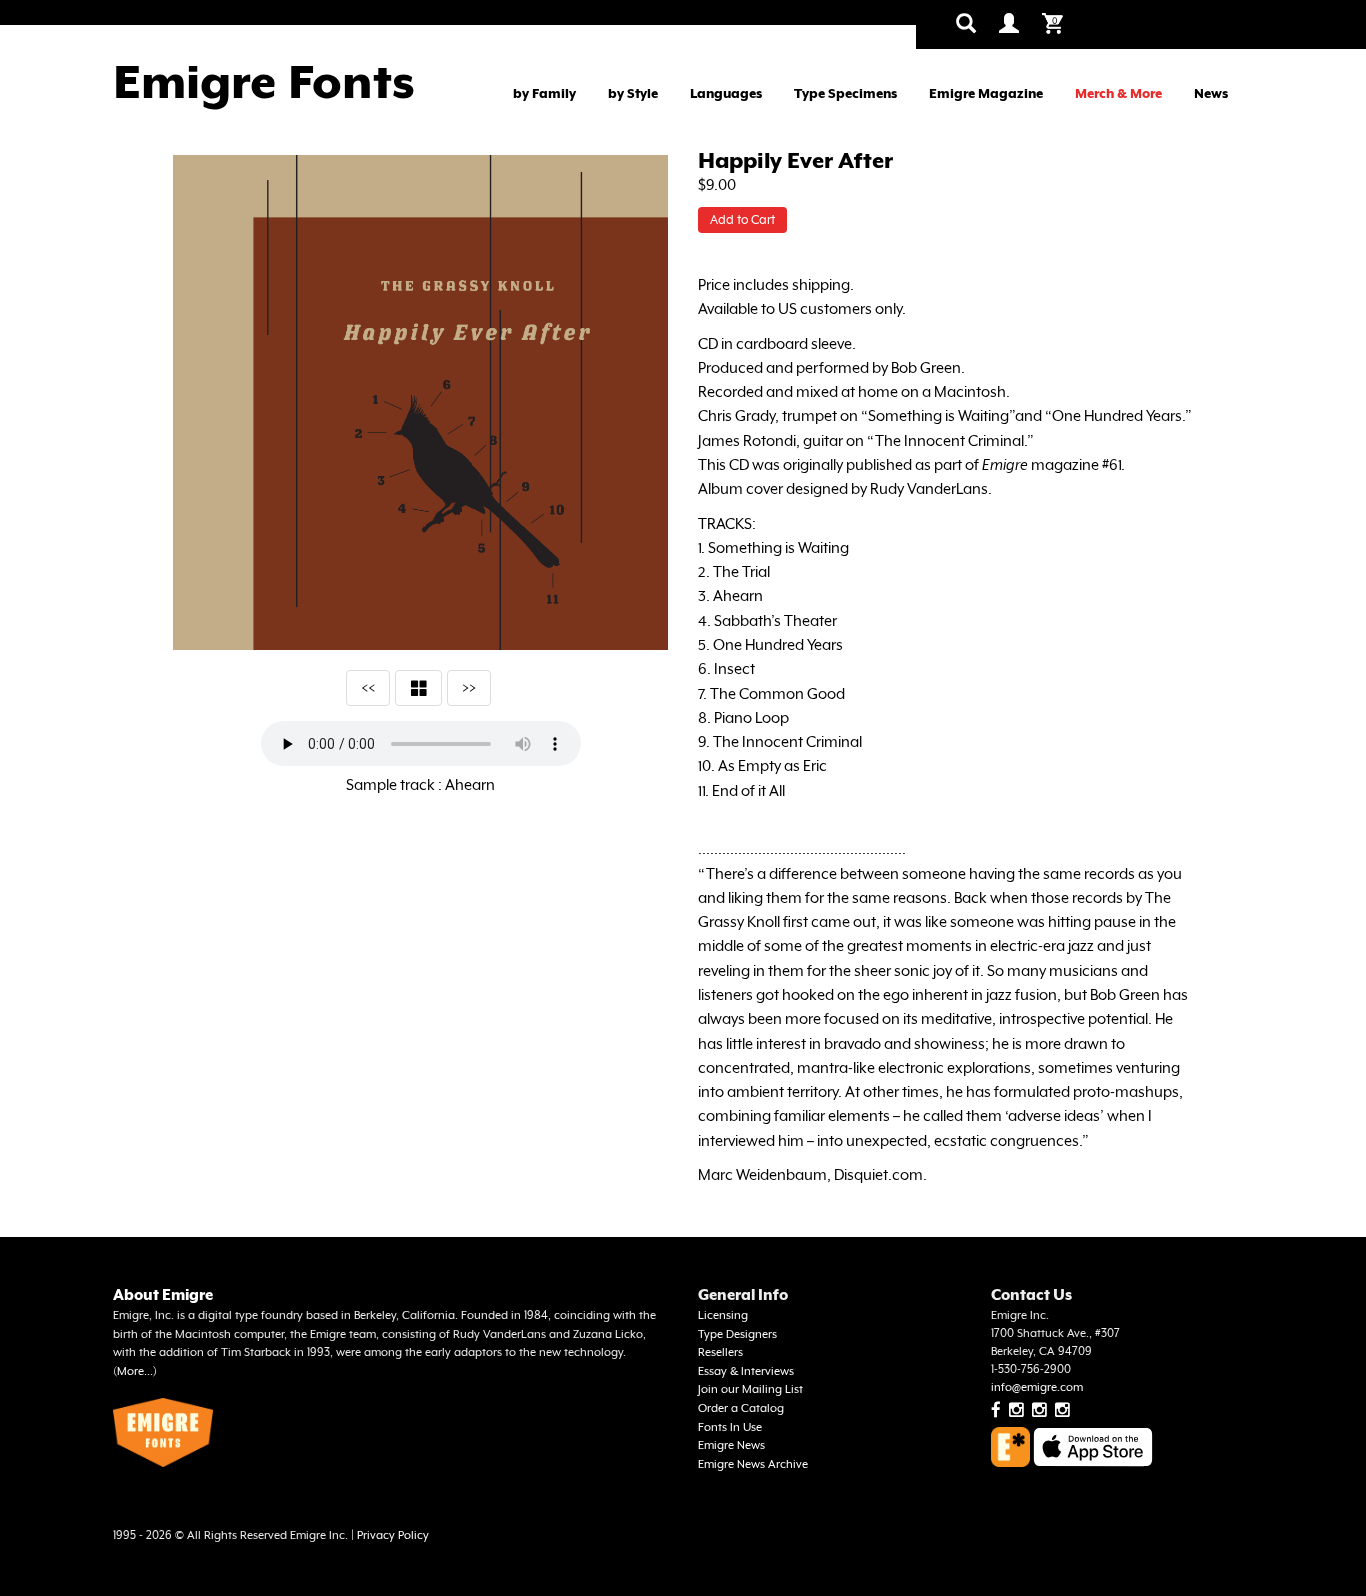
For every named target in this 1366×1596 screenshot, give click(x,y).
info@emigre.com (1037, 1387)
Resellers (720, 1352)
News (1211, 93)
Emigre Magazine (986, 93)
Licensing (723, 1315)
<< (368, 687)
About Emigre (163, 1294)
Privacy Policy (393, 1535)
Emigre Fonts (264, 82)
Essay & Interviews (746, 1371)
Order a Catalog (741, 1408)
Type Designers (737, 1334)
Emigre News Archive (753, 1464)
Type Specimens (845, 93)
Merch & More (1118, 93)
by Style (633, 93)
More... (135, 1371)
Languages (726, 93)
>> (469, 687)
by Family (544, 93)
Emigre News (731, 1445)
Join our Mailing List (750, 1389)
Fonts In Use (730, 1427)
